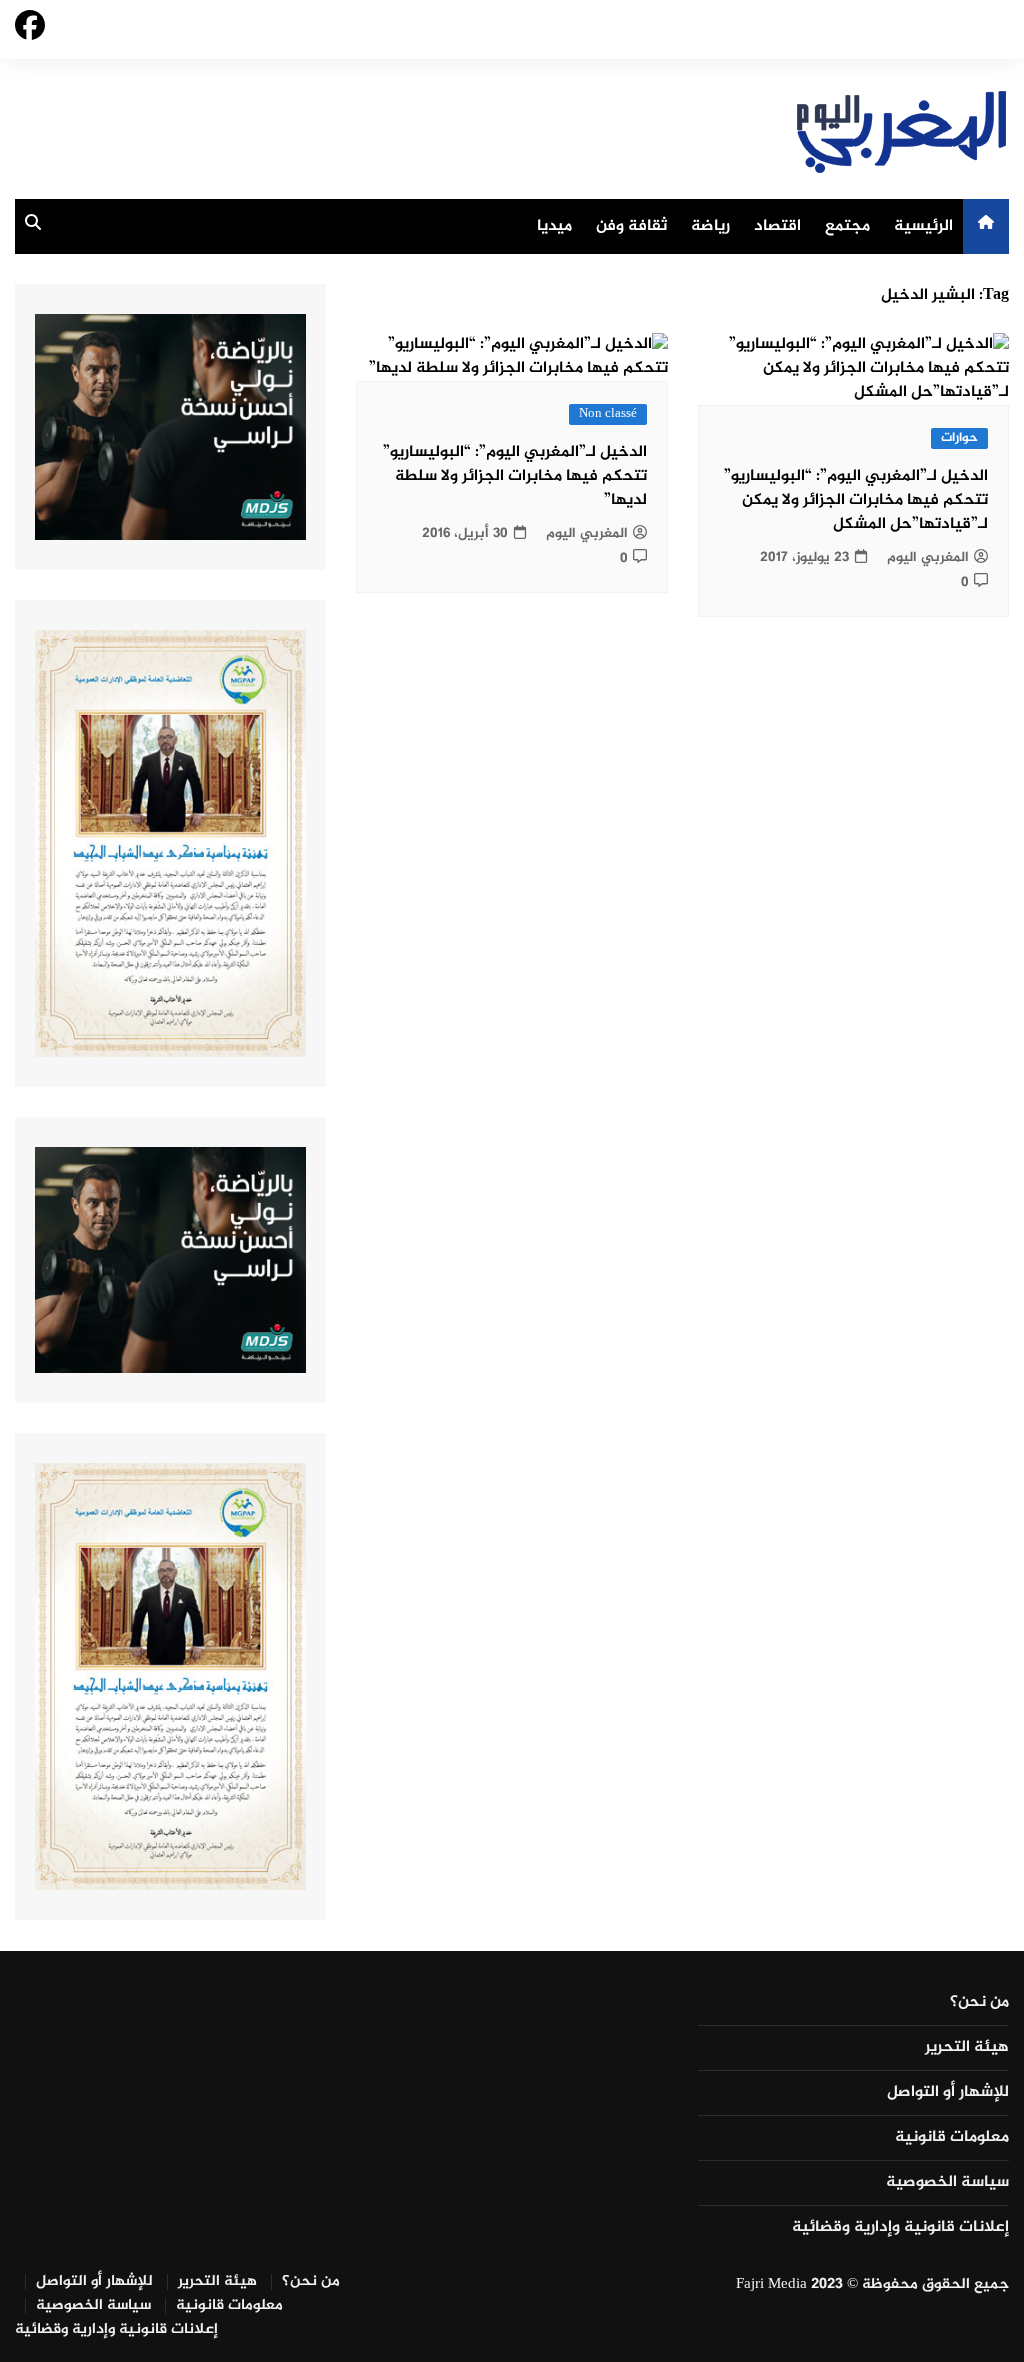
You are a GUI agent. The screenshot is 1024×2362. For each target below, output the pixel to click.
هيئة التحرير (967, 2048)
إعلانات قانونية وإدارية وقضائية (900, 2228)
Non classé (608, 414)
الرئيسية (923, 226)
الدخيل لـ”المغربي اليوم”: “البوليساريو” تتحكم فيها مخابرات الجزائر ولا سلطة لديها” (515, 476)
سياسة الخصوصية (947, 2183)
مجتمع (847, 226)
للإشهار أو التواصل (948, 2093)
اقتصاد (777, 226)
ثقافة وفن (631, 226)
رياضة (710, 226)
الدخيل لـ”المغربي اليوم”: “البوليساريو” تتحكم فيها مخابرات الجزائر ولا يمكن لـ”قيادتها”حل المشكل (856, 500)
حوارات (959, 438)
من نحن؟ (979, 2003)
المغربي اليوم (928, 557)
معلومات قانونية (952, 2138)
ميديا (554, 226)
